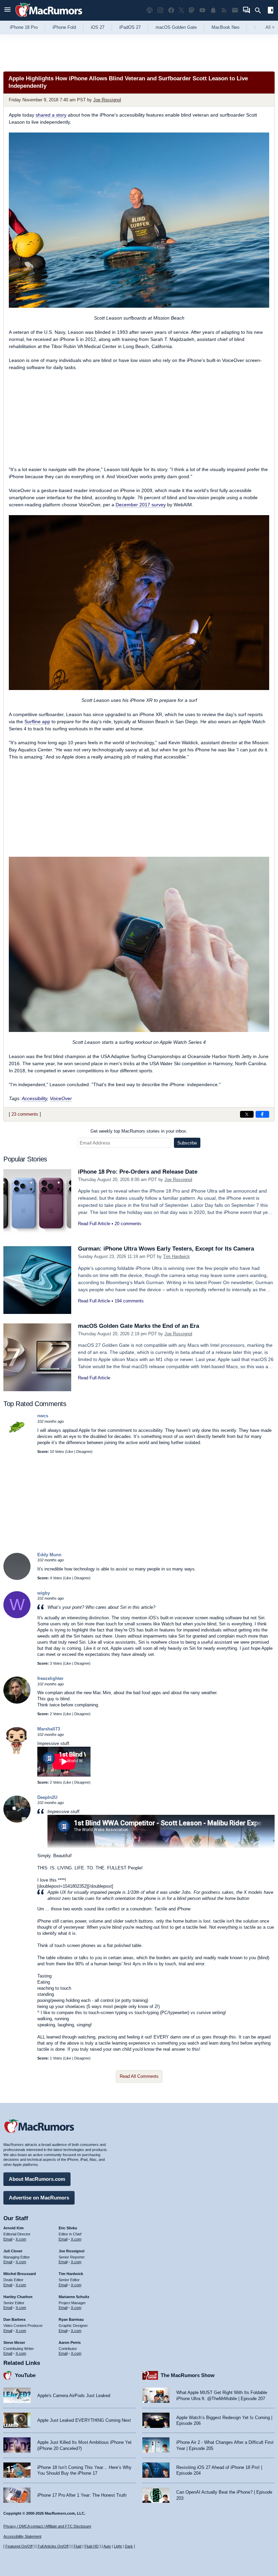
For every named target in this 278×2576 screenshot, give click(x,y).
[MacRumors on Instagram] (160, 10)
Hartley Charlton (18, 2297)
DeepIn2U (47, 1797)
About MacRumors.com (37, 2179)
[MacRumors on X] (181, 10)
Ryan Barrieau (71, 2319)
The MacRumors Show (188, 2375)
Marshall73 (49, 1729)
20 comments (128, 1224)
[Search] (260, 11)
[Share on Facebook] (262, 1114)
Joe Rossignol (107, 100)
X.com (21, 2239)
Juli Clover (13, 2251)
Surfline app (37, 722)
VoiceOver (61, 1098)
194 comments (129, 1301)
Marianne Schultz (74, 2297)
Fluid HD (92, 2546)
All (270, 27)
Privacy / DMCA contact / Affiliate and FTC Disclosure (47, 2526)
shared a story (51, 115)
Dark (129, 2546)
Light (118, 2546)
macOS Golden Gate (176, 27)
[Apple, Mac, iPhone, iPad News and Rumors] (49, 18)
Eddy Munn (49, 1555)
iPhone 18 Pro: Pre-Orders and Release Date (138, 1172)
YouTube (25, 2375)
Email (8, 2239)
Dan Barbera (14, 2319)
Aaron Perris (70, 2342)
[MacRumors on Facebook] (171, 10)
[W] (17, 1617)
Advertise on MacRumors (39, 2198)
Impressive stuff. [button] (64, 1812)
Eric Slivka (68, 2228)
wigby (44, 1593)
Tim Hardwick (176, 1256)
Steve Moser (14, 2342)
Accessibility (34, 1098)
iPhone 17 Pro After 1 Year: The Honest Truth (82, 2495)
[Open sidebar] (271, 11)
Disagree (84, 1452)
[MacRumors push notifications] (213, 10)
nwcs (43, 1416)
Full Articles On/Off (53, 2546)
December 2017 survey (141, 505)
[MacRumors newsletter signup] (235, 10)
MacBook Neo (225, 27)
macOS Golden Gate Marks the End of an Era (138, 1326)
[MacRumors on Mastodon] (192, 10)
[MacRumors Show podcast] (150, 10)
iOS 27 (98, 27)
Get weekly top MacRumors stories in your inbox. (139, 1131)
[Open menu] (7, 10)
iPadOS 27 (130, 27)
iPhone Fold (64, 27)
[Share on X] (247, 1114)
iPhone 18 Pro (24, 27)
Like (70, 1452)
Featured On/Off (19, 2546)
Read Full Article (94, 1224)
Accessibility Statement (22, 2536)
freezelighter (50, 1678)
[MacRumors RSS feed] (224, 10)
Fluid (77, 2546)
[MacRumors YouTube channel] (202, 10)
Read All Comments (139, 2076)
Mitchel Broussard (20, 2274)
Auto (107, 2546)
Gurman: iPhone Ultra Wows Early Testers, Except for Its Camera (166, 1249)
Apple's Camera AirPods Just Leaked (74, 2396)
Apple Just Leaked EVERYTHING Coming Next (84, 2420)
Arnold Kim (14, 2228)
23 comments (25, 1114)
